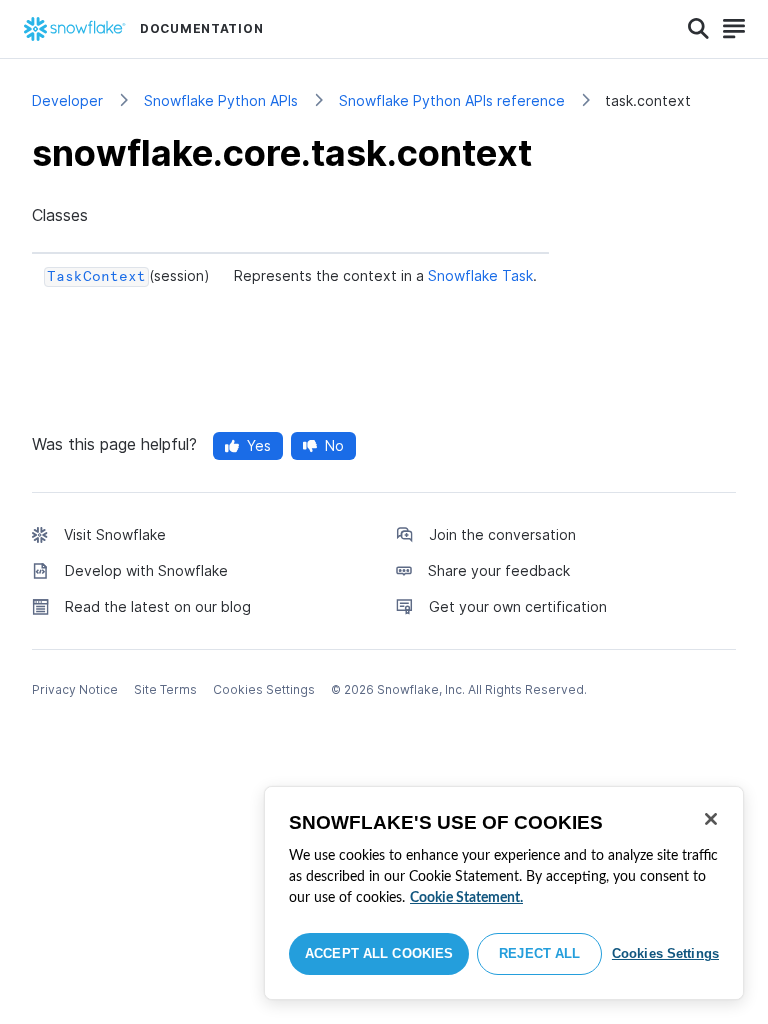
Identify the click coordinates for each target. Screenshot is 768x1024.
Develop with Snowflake (146, 570)
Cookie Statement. (466, 898)
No (334, 445)
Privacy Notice (75, 689)
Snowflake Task (480, 275)
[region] (504, 893)
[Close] (711, 819)
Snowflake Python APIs (221, 100)
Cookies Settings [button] (264, 689)
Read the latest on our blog (158, 606)
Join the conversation (502, 534)
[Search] (698, 29)
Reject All (539, 953)
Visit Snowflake (115, 534)
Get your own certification (518, 606)
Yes (259, 445)
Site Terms (165, 689)
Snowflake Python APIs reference (452, 100)
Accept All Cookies (379, 953)
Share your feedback (499, 570)
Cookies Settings (665, 953)
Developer (67, 100)
